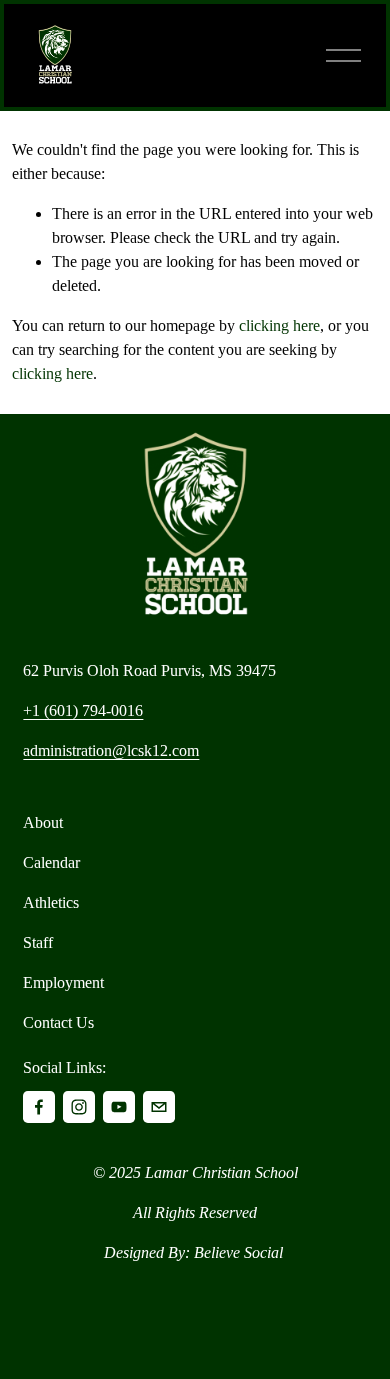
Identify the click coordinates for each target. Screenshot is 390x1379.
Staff (38, 942)
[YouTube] (119, 1107)
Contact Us (58, 1022)
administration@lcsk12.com (111, 750)
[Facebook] (39, 1107)
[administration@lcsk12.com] (159, 1107)
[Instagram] (79, 1107)
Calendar (51, 862)
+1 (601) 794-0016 (83, 710)
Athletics (51, 902)
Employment (63, 982)
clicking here (279, 325)
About (43, 822)
